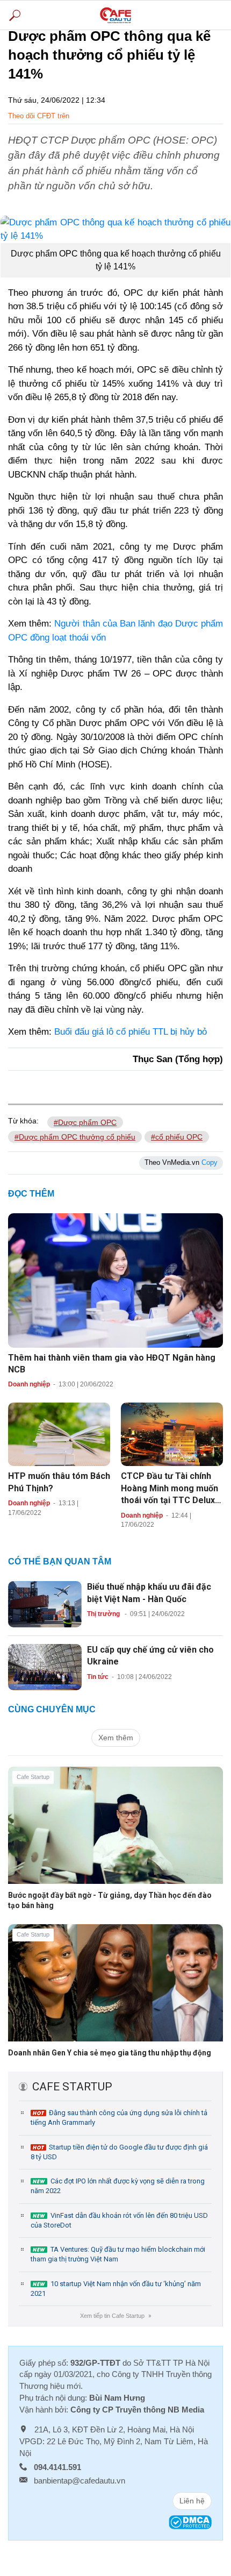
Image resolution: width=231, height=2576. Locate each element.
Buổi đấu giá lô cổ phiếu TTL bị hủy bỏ (131, 1032)
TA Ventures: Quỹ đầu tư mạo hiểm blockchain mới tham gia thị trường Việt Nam (118, 2254)
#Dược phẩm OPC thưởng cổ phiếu (75, 1137)
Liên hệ (192, 2501)
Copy (210, 1162)
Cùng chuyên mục (52, 1709)
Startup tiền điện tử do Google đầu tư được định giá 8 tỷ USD (119, 2152)
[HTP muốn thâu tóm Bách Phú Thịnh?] (59, 1434)
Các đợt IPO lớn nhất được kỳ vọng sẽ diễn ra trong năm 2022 (118, 2186)
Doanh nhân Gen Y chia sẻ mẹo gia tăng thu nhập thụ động (110, 2053)
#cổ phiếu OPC (177, 1137)
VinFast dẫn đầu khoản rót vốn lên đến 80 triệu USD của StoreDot (119, 2220)
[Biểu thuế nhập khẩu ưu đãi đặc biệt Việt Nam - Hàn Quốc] (45, 1604)
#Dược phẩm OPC (85, 1122)
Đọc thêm (31, 1194)
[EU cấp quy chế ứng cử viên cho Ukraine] (45, 1667)
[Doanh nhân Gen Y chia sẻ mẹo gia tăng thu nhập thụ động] (115, 1991)
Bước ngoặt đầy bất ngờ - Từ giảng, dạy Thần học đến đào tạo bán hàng (110, 1900)
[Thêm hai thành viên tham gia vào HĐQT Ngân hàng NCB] (115, 1279)
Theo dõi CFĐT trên (39, 116)
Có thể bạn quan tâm (60, 1561)
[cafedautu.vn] (115, 15)
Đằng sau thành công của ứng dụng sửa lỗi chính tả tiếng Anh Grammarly (119, 2118)
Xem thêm (116, 1738)
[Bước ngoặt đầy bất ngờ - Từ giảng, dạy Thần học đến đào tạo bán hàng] (115, 1833)
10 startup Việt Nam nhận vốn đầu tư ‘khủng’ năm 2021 (116, 2289)
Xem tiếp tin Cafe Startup (115, 2316)
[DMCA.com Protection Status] (190, 2521)
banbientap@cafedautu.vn (80, 2481)
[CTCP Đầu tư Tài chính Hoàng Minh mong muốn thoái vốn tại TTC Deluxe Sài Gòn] (172, 1434)
